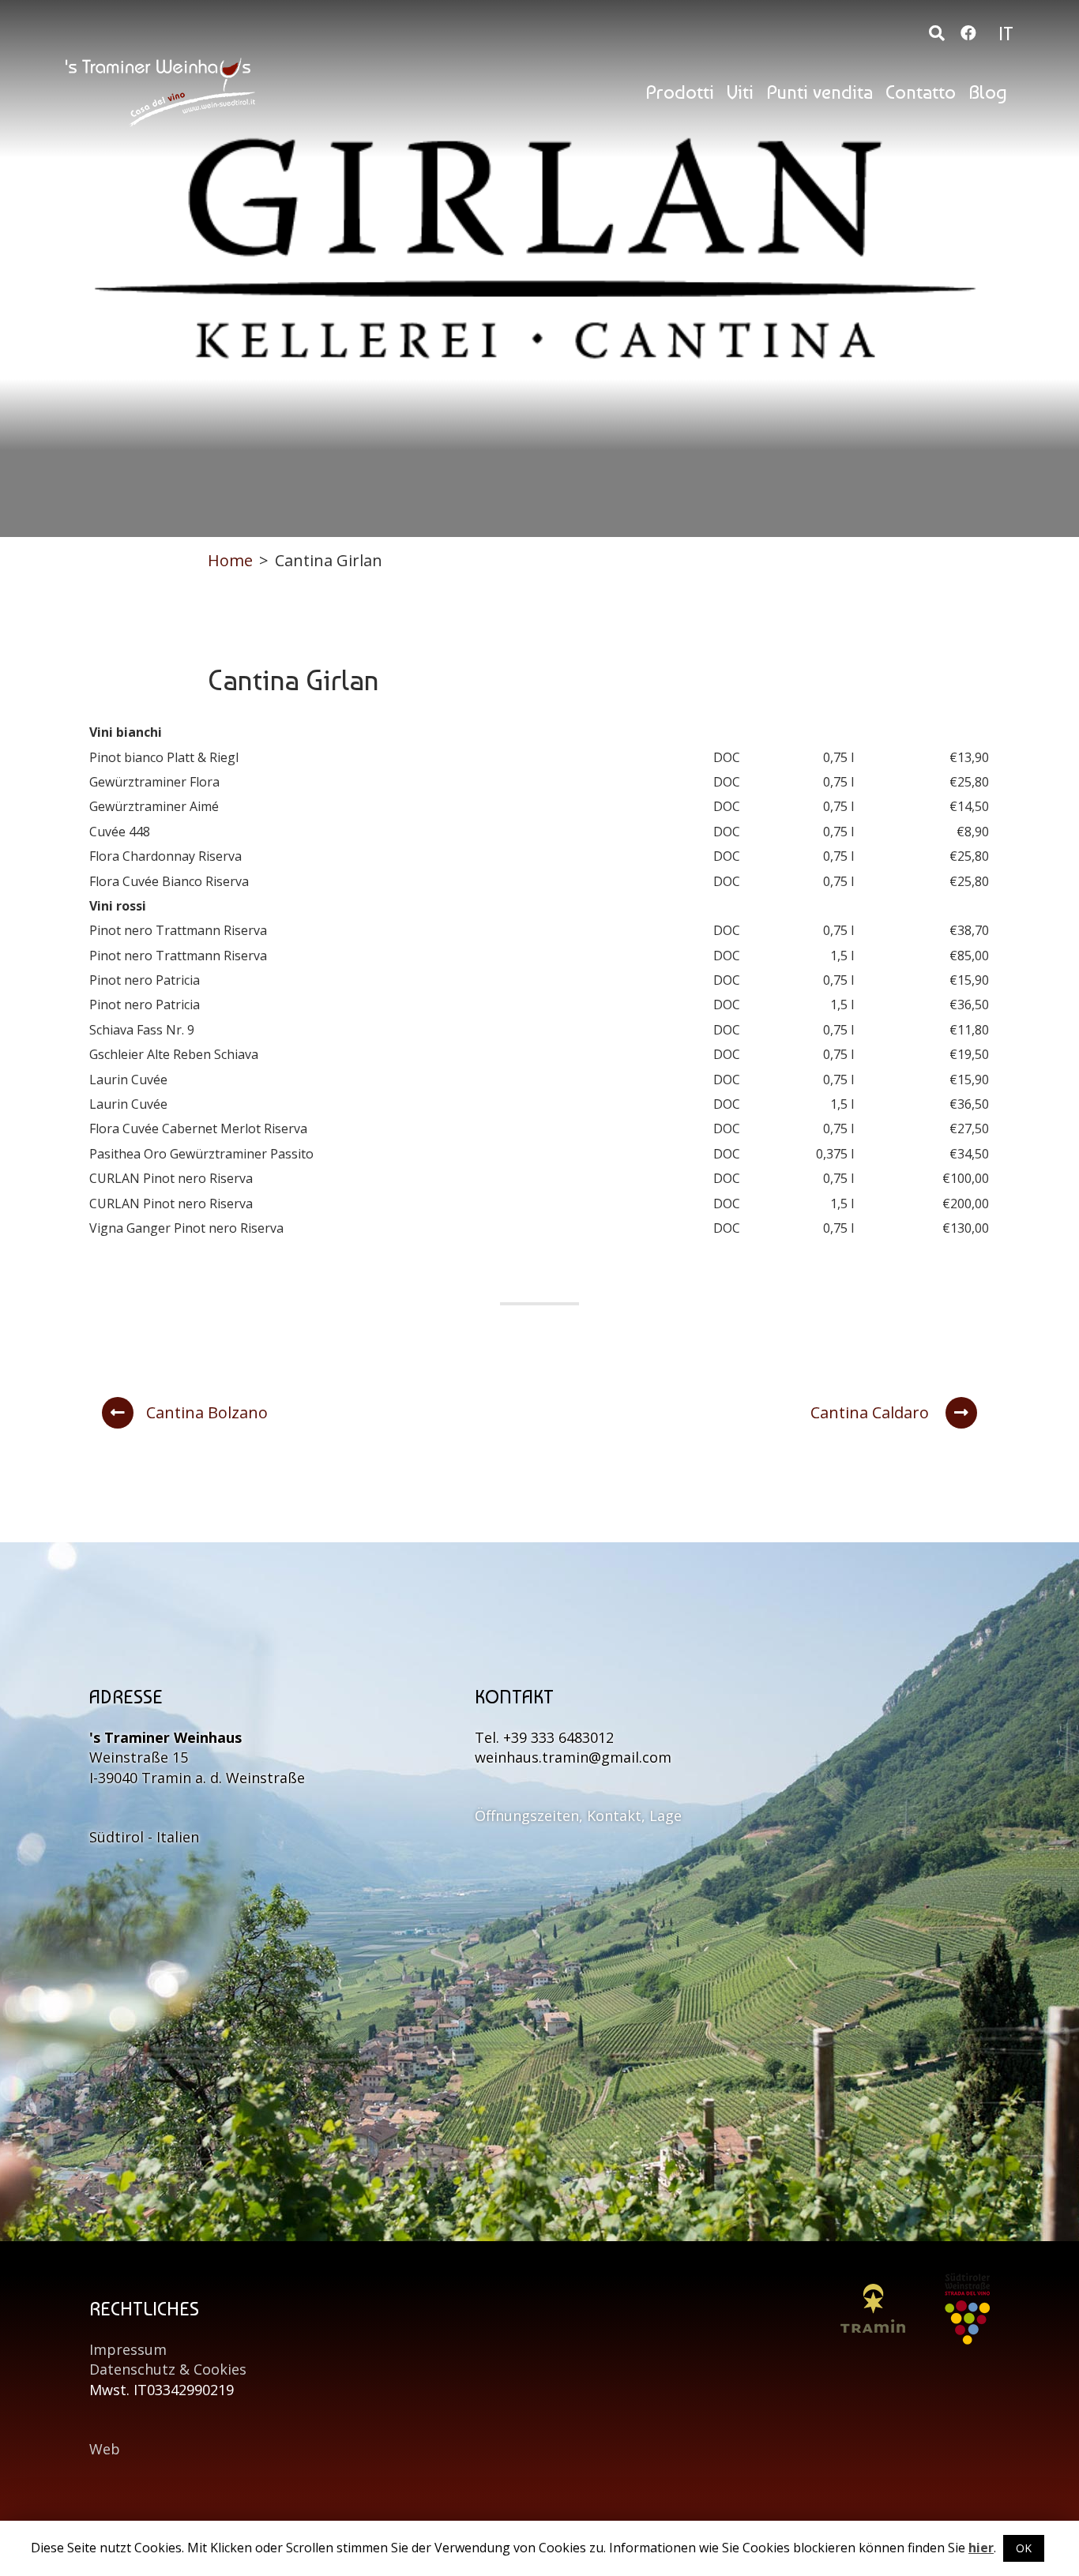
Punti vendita (820, 92)
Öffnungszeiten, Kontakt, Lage (578, 1816)
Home (230, 560)
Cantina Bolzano (207, 1412)
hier (981, 2548)
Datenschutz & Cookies (168, 2369)
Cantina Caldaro (872, 1412)
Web (105, 2449)
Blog (988, 92)
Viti (740, 92)
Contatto (921, 92)
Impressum (128, 2349)
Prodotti (680, 92)
